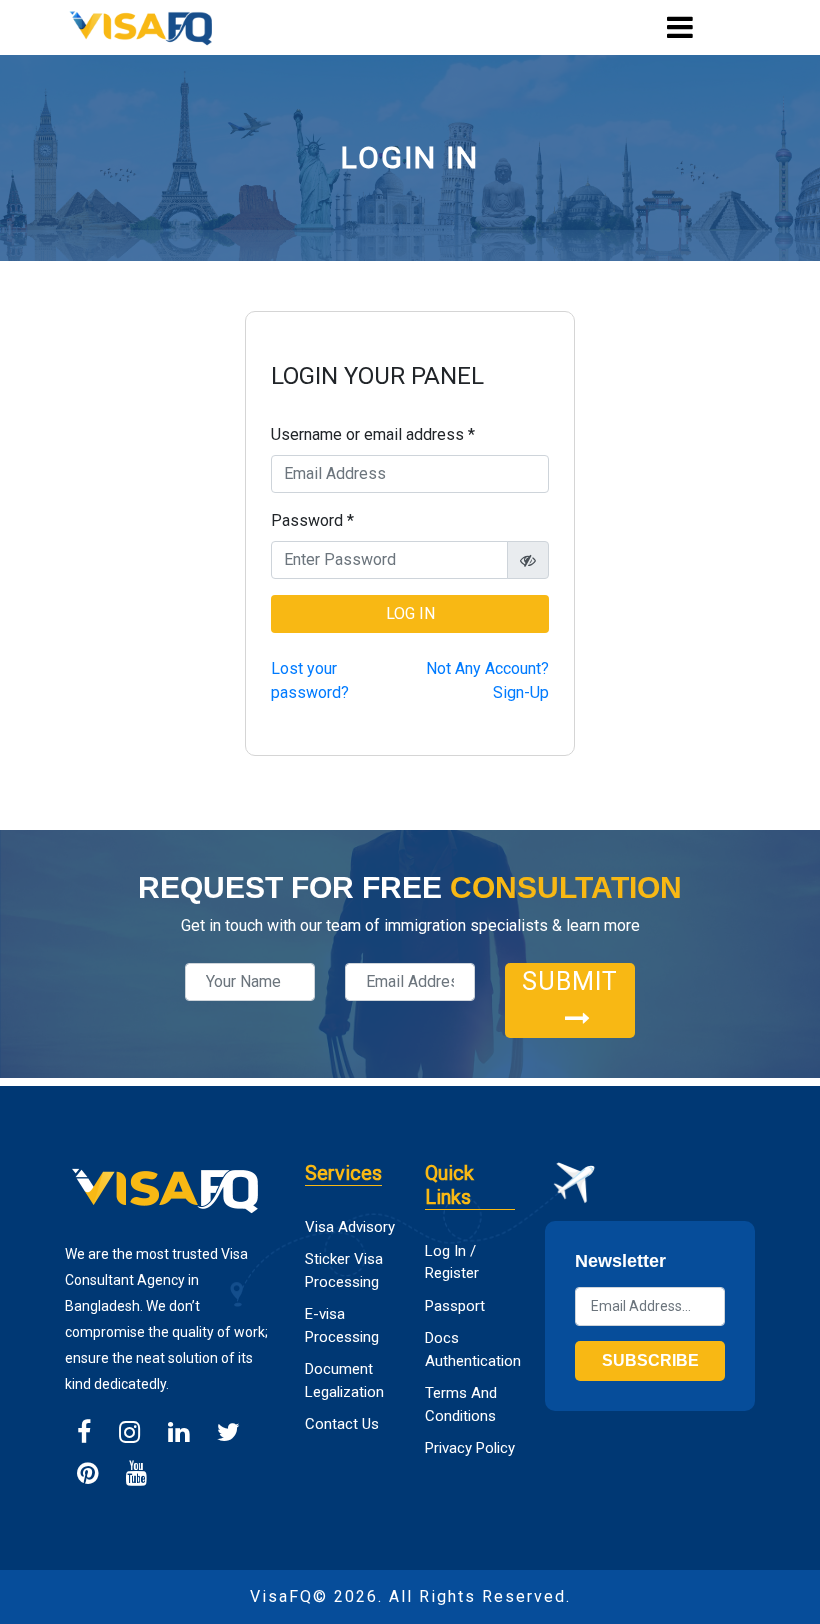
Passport (455, 1306)
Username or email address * (373, 434)
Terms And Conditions (461, 1404)
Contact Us (342, 1424)
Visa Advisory (350, 1227)
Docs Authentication (470, 1349)
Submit (570, 981)
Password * (312, 520)
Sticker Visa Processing (344, 1270)
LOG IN (410, 613)
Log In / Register (452, 1262)
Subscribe (650, 1360)
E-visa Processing (342, 1325)
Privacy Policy (470, 1448)
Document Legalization (344, 1380)
